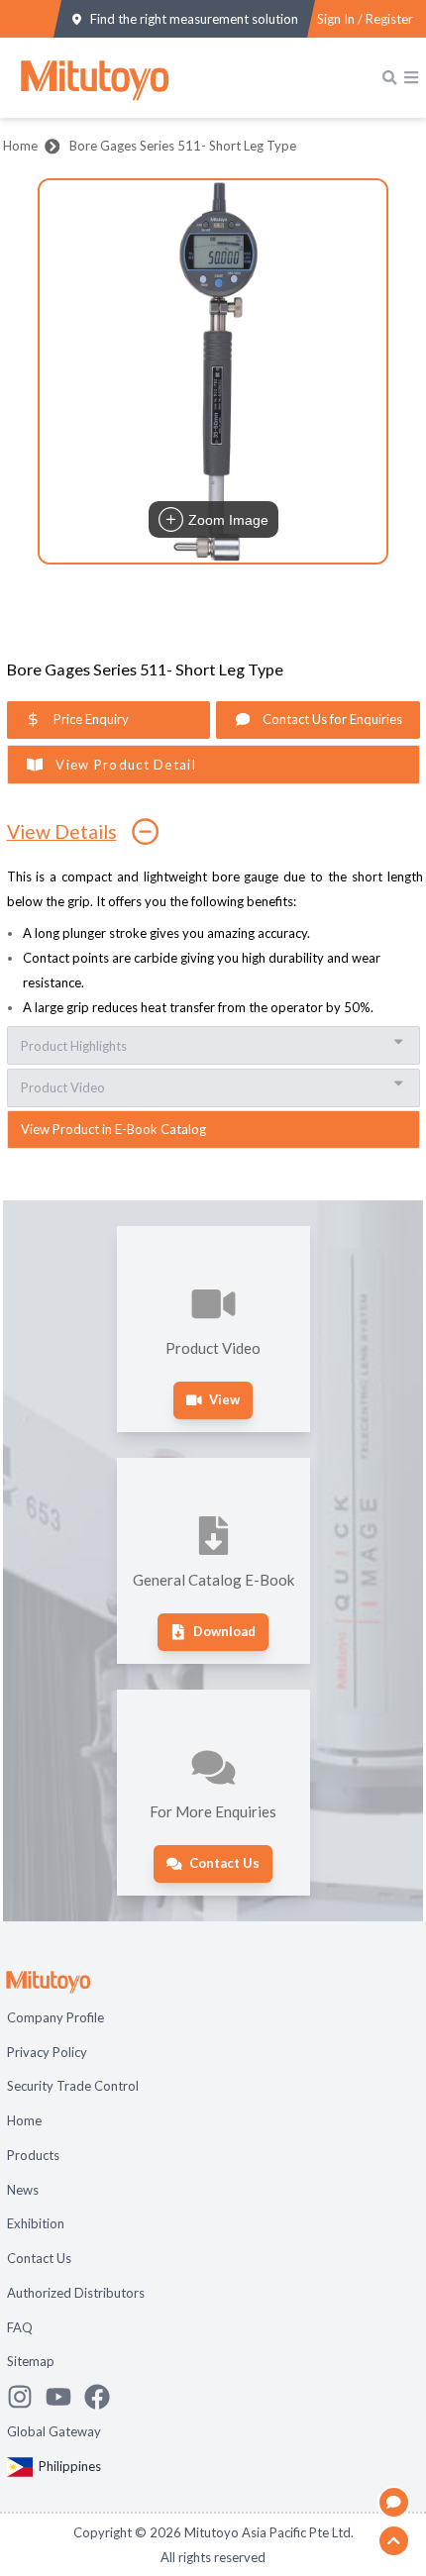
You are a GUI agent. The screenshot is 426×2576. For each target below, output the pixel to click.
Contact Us (39, 2258)
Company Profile (55, 2017)
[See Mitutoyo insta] (26, 2397)
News (23, 2190)
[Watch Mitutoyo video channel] (65, 2397)
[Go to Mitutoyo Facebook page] (104, 2397)
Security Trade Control (73, 2086)
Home (20, 146)
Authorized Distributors (76, 2293)
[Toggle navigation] (411, 77)
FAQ (20, 2327)
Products (33, 2155)
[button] (213, 371)
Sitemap (31, 2361)
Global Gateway (54, 2431)
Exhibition (36, 2223)
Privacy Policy (47, 2052)
